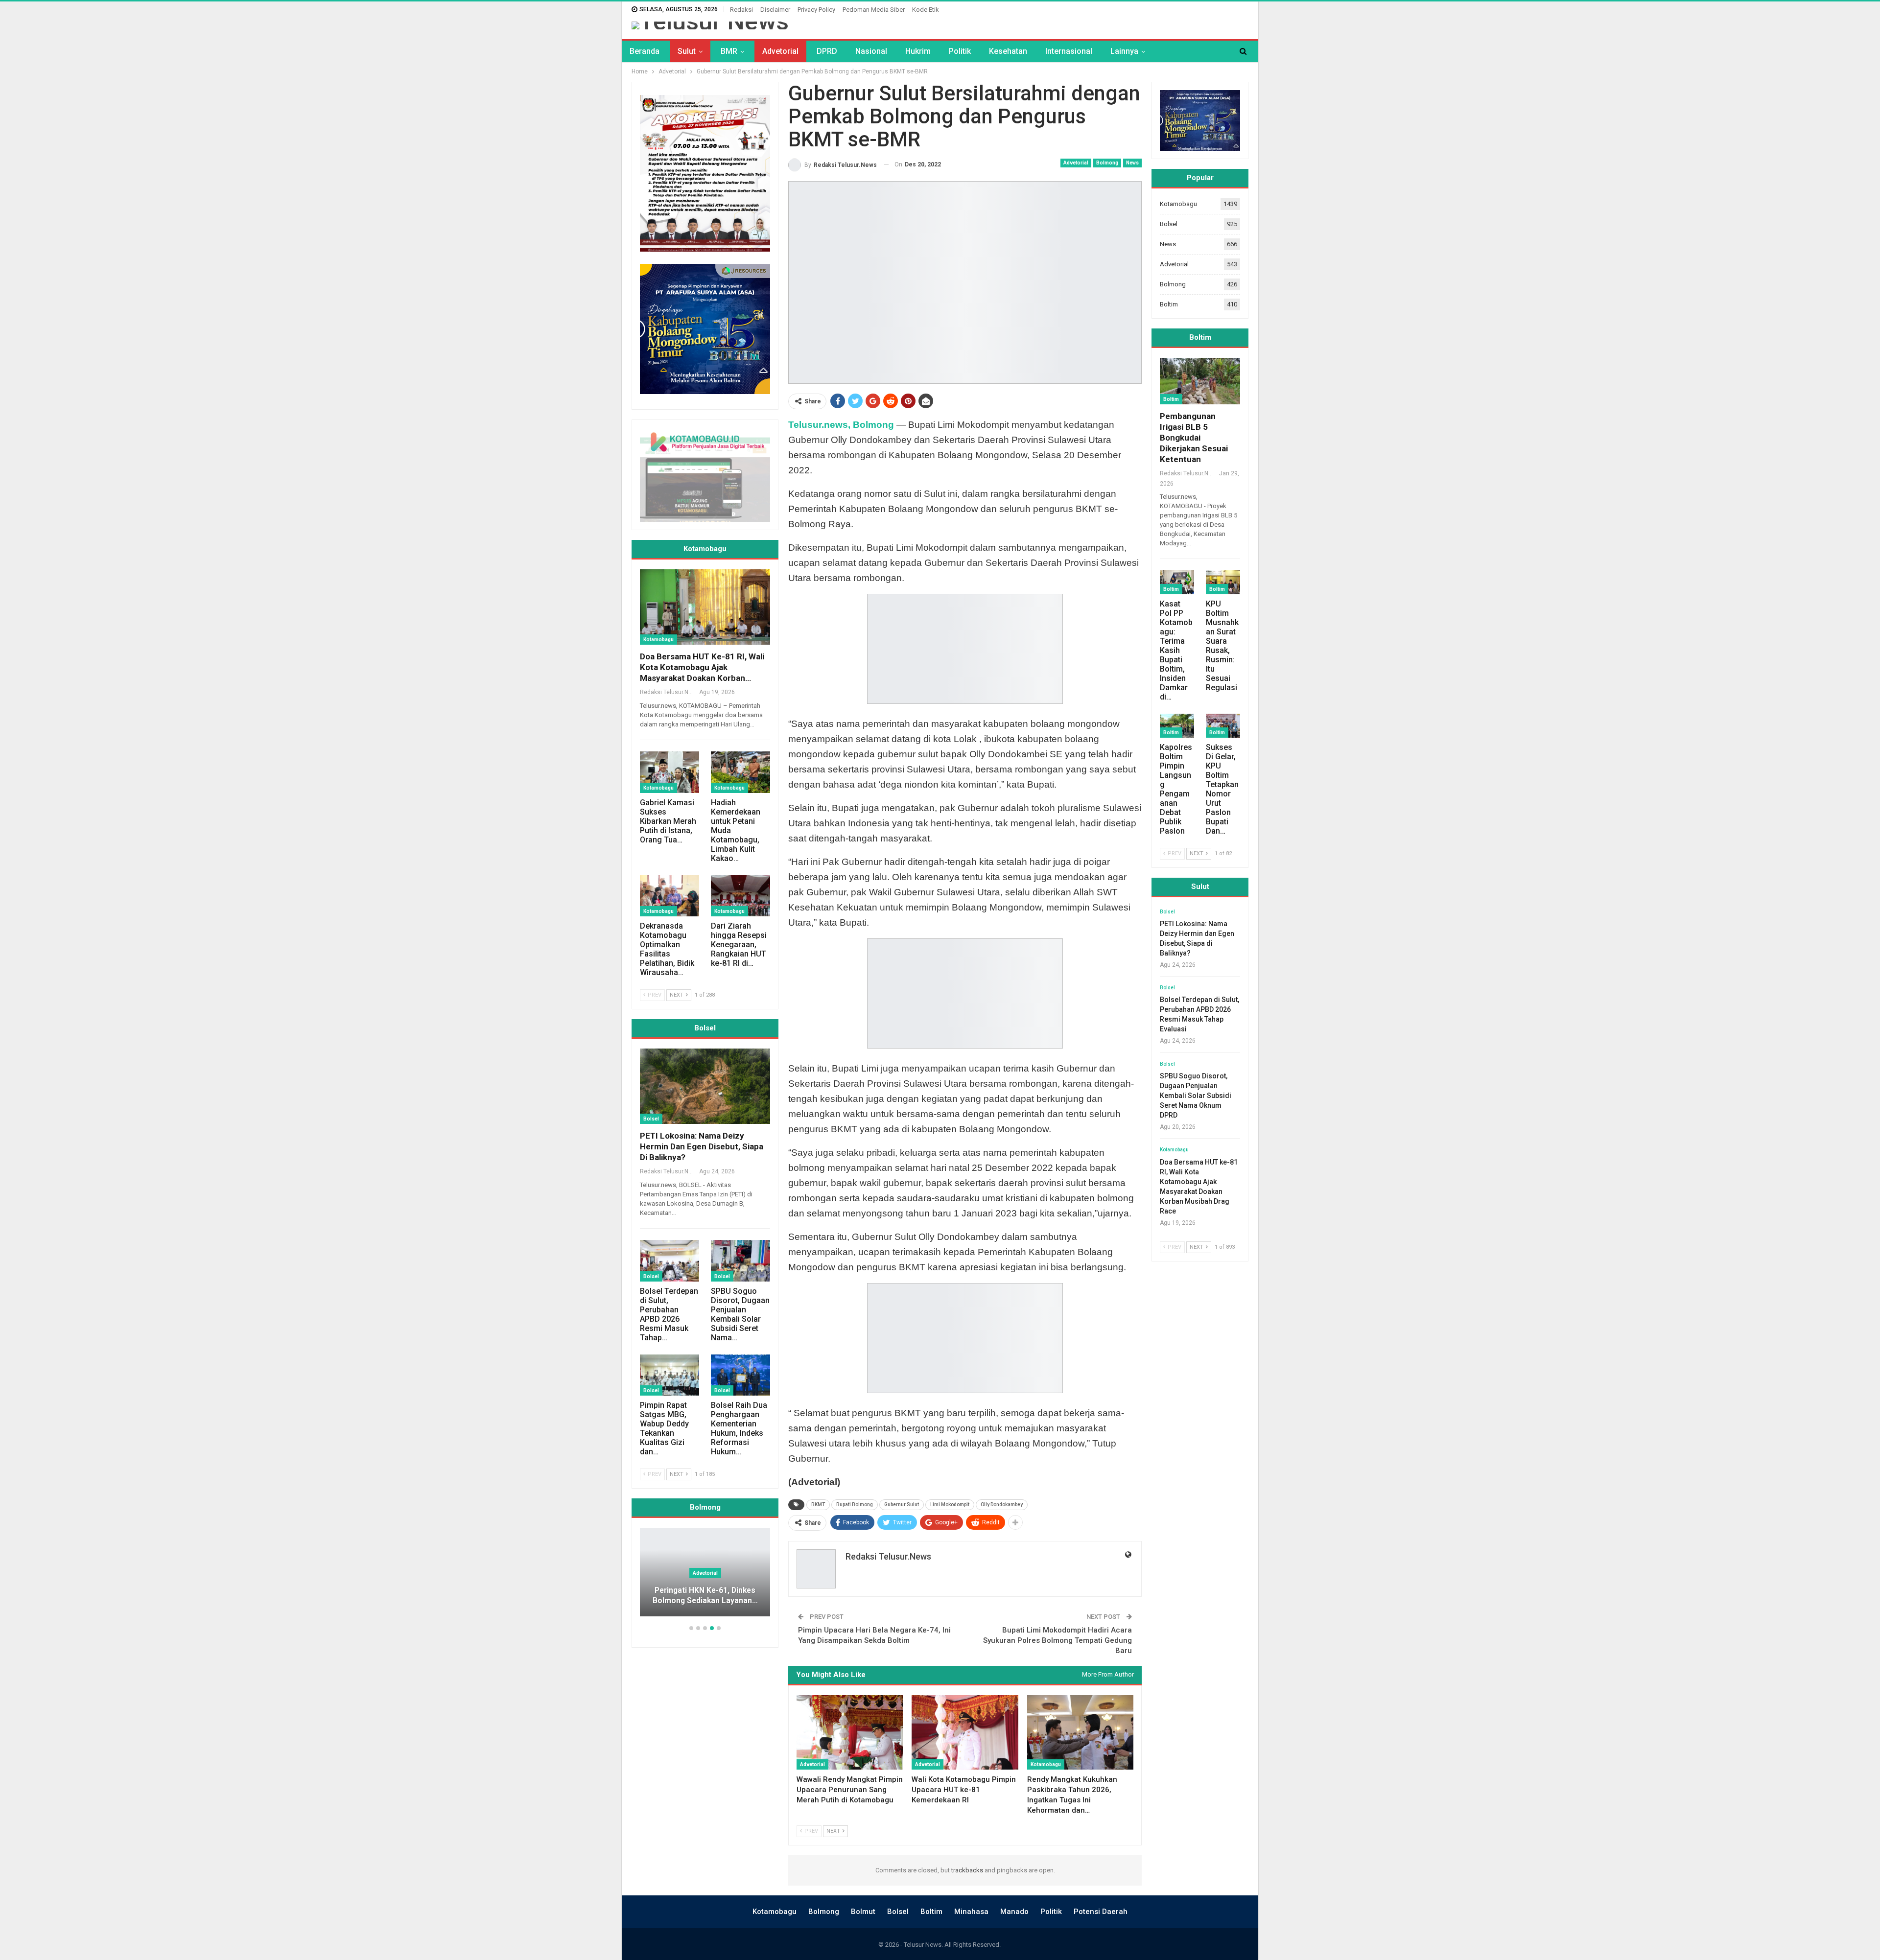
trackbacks (967, 1870)
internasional (1069, 51)
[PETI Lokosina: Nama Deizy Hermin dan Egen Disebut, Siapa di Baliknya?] (705, 1086)
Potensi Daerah (1101, 1912)
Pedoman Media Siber (874, 10)
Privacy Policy (816, 10)
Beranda (645, 51)
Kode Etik (926, 10)
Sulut (687, 51)
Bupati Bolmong (855, 1505)
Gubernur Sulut (902, 1505)
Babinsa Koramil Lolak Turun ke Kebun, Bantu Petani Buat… (705, 1596)
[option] (705, 1577)
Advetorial (780, 51)
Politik (960, 51)
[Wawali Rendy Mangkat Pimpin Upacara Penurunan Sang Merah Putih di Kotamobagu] (850, 1732)
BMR (729, 51)
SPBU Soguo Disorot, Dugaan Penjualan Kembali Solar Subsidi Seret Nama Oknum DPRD (1196, 1096)
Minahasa (971, 1912)
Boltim (1169, 304)
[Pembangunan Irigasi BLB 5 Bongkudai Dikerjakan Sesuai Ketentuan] (1200, 381)
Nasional (871, 51)
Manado (1014, 1912)
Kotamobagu (1046, 1764)
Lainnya (1124, 51)
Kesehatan (1008, 51)
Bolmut (863, 1912)
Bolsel (651, 1119)
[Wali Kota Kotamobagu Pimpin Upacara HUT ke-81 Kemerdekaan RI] (965, 1732)
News (1132, 163)
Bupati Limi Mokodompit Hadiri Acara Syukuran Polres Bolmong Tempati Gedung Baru (1057, 1640)
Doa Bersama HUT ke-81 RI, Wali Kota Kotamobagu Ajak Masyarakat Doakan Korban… (702, 667)
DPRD (827, 51)
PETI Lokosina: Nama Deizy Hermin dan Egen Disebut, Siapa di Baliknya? (702, 1146)
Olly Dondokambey (1002, 1505)
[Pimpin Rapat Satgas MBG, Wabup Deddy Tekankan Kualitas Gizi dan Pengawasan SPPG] (670, 1375)
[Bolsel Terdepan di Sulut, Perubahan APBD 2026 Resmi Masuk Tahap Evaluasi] (670, 1261)
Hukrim (918, 51)
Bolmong (1107, 163)
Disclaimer (775, 10)
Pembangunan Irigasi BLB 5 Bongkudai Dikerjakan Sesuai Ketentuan (1194, 438)
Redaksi (741, 10)
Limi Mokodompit (950, 1505)
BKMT (818, 1505)
